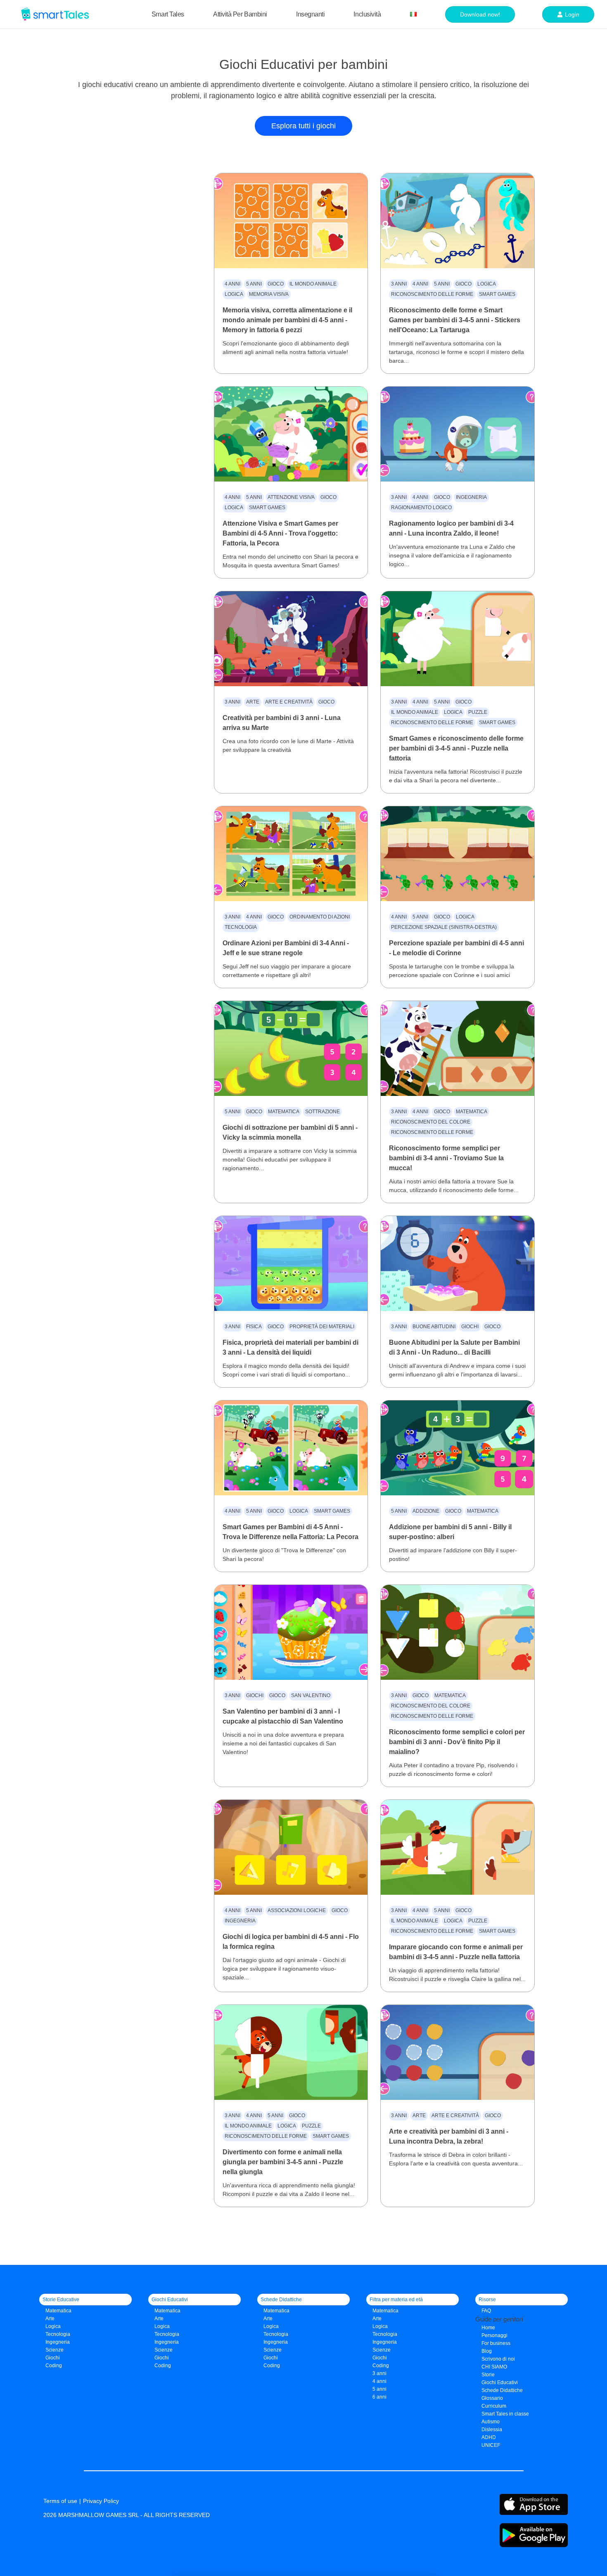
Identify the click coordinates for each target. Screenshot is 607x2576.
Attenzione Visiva (291, 497)
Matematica (284, 1112)
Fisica (254, 1327)
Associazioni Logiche (297, 1910)
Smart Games (497, 294)
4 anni (232, 284)
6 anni (379, 2397)
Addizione (426, 1511)
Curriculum (494, 2406)
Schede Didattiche (502, 2390)
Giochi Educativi (500, 2382)
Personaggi (494, 2335)
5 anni (254, 284)
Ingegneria (471, 497)
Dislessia (492, 2430)
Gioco (276, 284)
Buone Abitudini (434, 1327)
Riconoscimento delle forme (432, 294)
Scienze (55, 2350)
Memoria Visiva (269, 294)
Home (488, 2328)
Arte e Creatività (289, 702)
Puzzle (478, 712)
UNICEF (491, 2445)
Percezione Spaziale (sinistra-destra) (444, 927)
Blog (487, 2351)
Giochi (470, 1327)
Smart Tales (168, 14)
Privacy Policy (101, 2501)
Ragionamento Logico (421, 508)
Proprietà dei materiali (322, 1327)
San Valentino (311, 1695)
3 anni (399, 284)
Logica (234, 294)
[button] (303, 126)
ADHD (489, 2437)
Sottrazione (322, 1112)
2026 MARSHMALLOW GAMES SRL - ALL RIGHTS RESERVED (127, 2515)
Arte (253, 702)
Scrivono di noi (498, 2359)
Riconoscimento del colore (431, 1122)
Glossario (492, 2398)
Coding (54, 2366)
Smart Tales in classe (505, 2414)
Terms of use (60, 2501)
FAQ (486, 2311)
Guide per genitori (499, 2319)
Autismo (491, 2422)
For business (496, 2343)
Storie (488, 2375)
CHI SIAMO (494, 2367)
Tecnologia (241, 927)
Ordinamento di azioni (320, 917)
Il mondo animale (313, 284)
